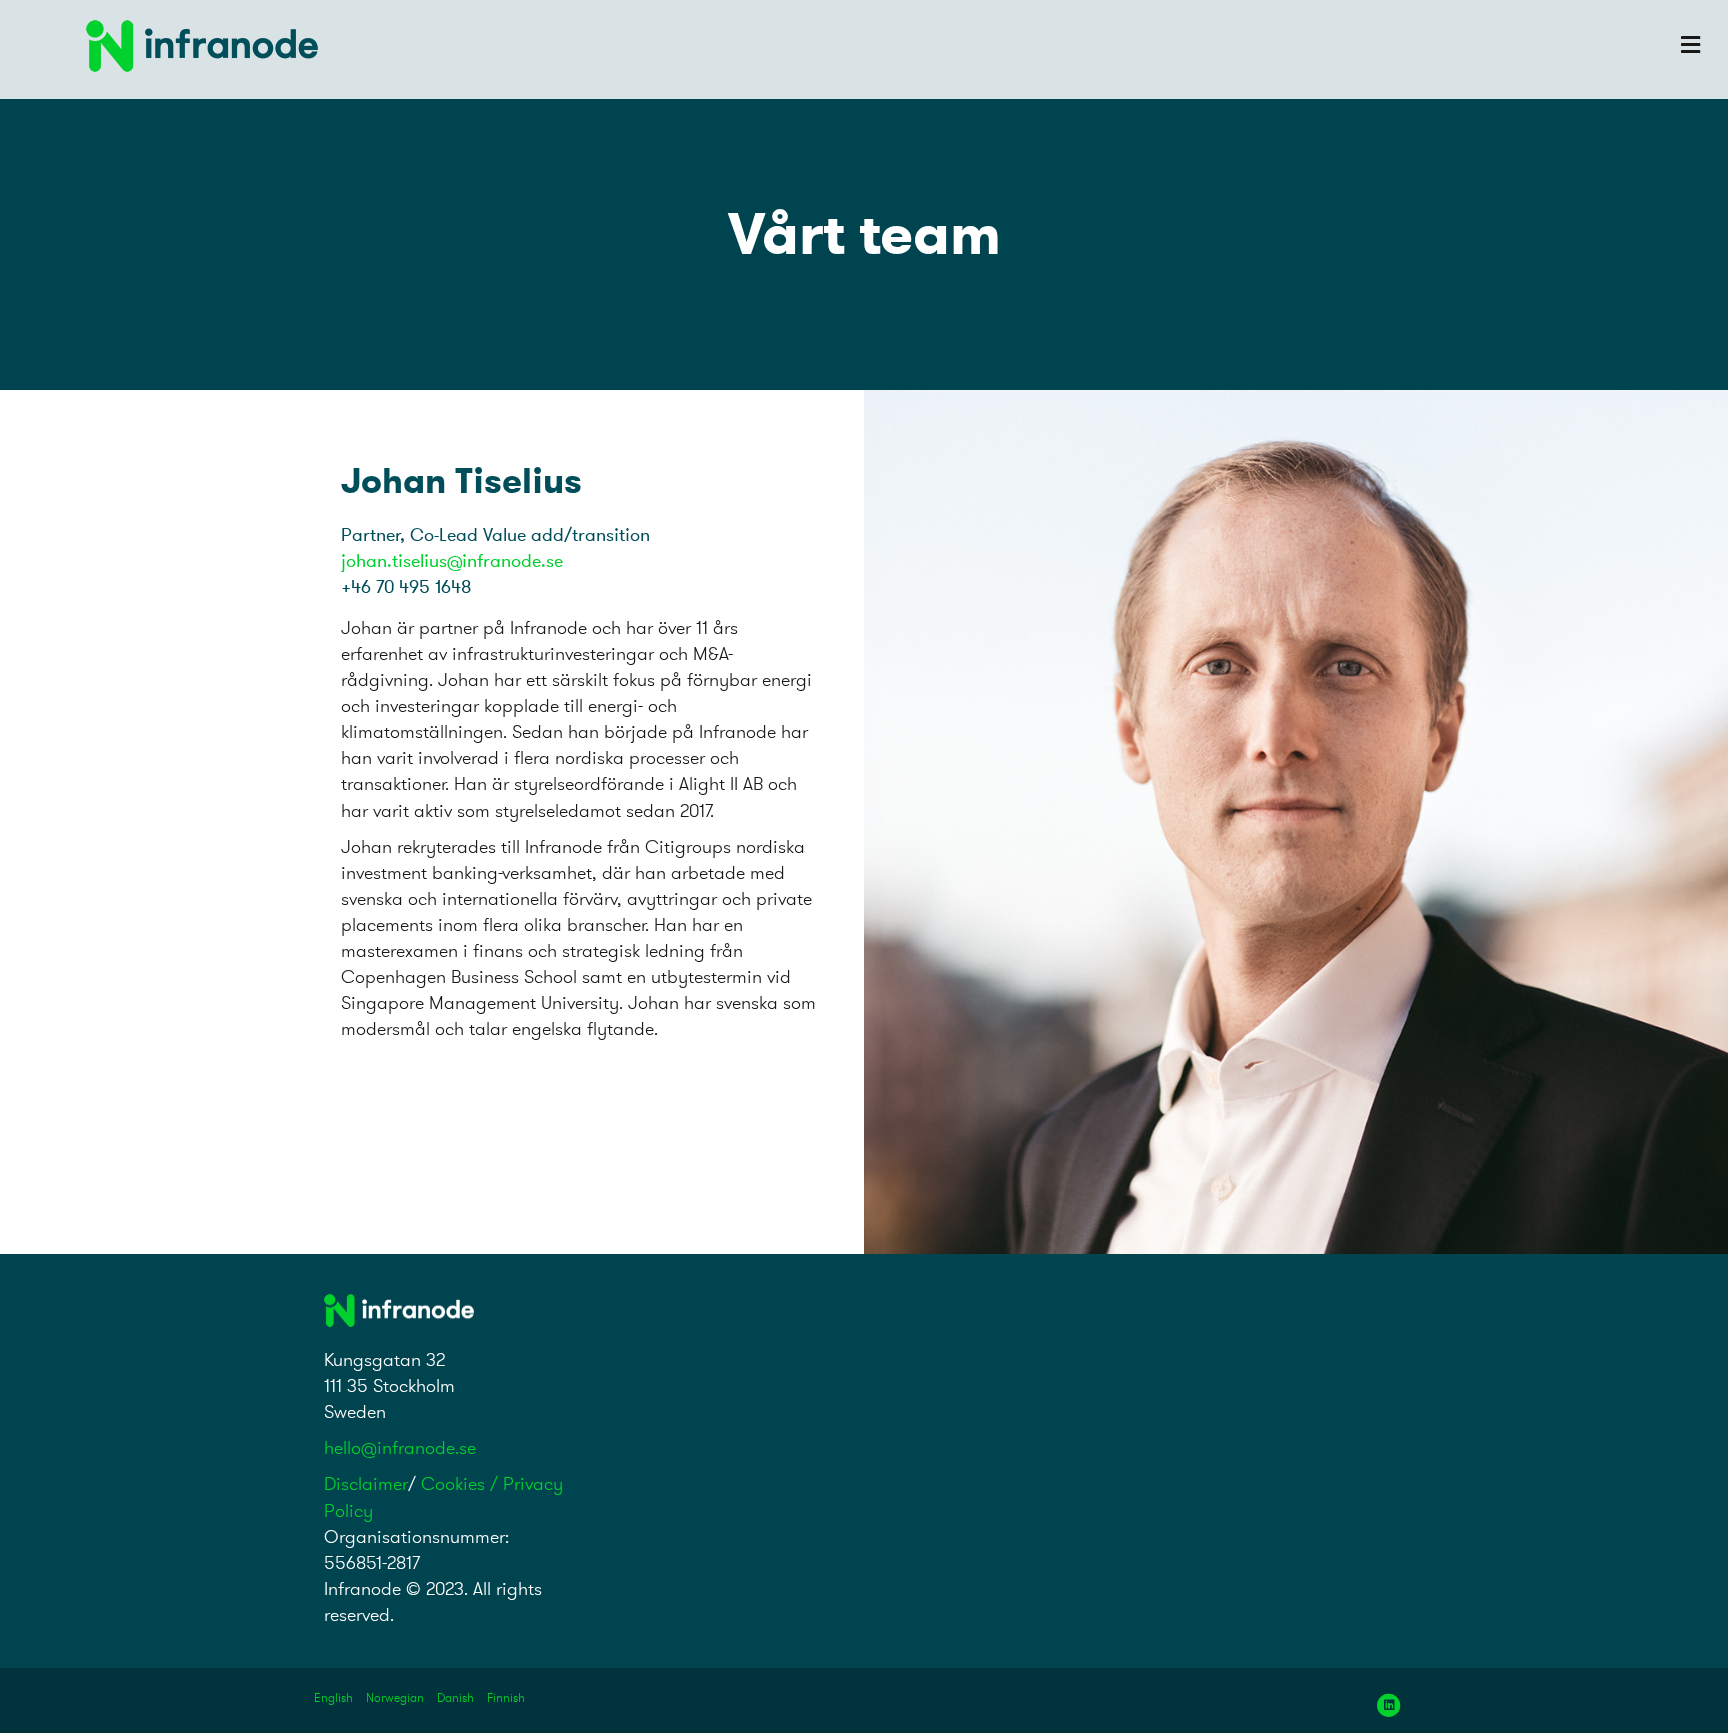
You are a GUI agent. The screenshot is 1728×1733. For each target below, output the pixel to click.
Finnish (506, 1697)
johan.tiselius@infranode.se (452, 560)
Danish (455, 1697)
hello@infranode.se (400, 1447)
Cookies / (462, 1483)
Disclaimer (366, 1483)
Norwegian (395, 1697)
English (333, 1697)
